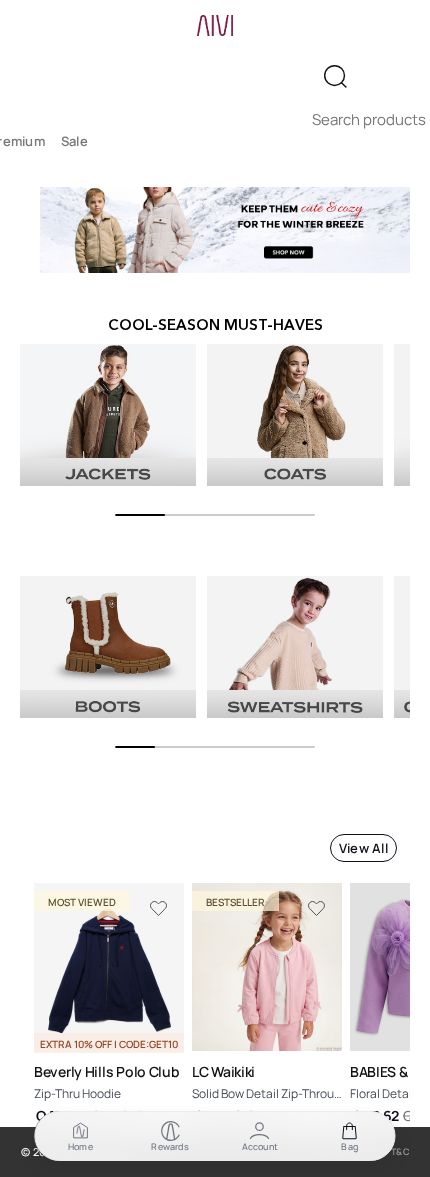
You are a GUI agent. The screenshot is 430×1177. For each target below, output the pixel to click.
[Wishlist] (159, 909)
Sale (74, 141)
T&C (401, 1151)
